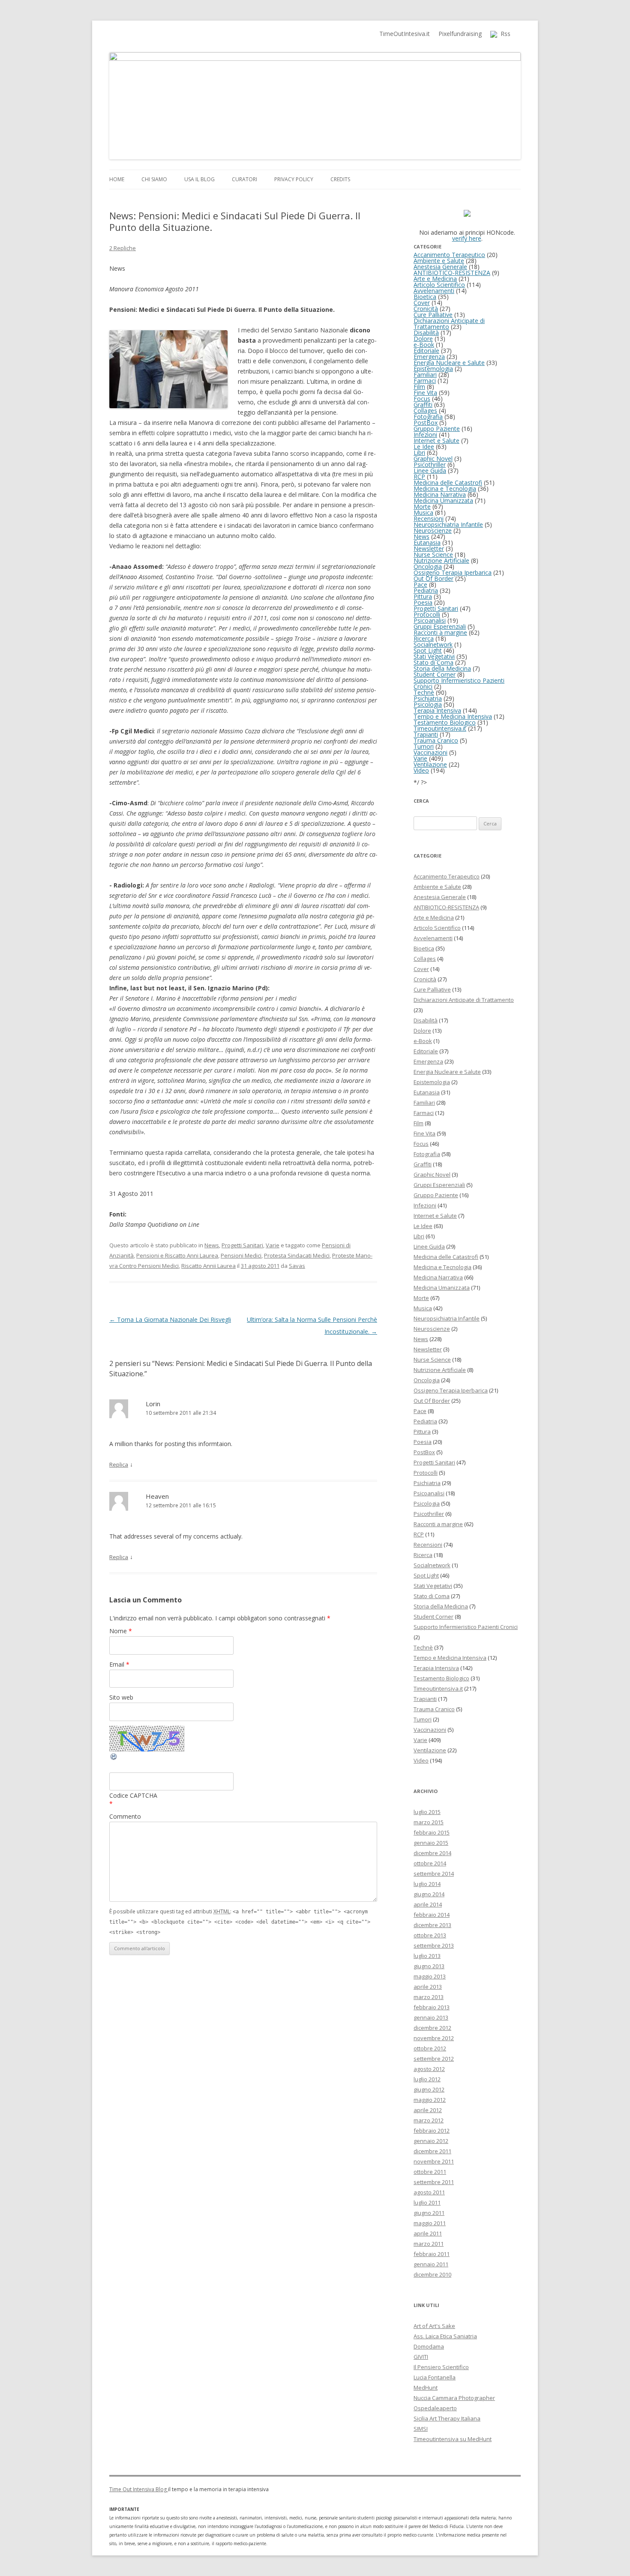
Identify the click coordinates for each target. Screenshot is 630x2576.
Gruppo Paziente (437, 429)
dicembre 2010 (432, 2274)
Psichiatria (428, 698)
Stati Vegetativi (434, 656)
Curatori (244, 179)
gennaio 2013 (431, 2017)
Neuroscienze (433, 530)
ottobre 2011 (430, 2172)
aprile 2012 (428, 2110)
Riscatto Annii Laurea (208, 1266)
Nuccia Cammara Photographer (454, 2398)
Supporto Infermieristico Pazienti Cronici (459, 683)
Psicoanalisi (430, 620)
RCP (419, 477)
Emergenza (429, 357)
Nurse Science (433, 554)
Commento (125, 1816)
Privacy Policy (294, 179)
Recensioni (429, 518)
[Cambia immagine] (114, 1759)
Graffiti (423, 405)
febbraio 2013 (432, 2007)
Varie (273, 1245)
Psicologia (428, 704)
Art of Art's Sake (434, 2326)
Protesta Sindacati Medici (297, 1255)
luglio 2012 (427, 2079)
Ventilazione (430, 764)
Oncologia (428, 566)
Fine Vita (425, 393)
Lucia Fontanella (435, 2377)
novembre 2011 (434, 2161)
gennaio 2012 (431, 2141)
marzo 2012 (429, 2120)
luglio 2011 (427, 2202)
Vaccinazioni (430, 752)
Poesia (423, 602)
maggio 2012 (430, 2100)
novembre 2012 (434, 2038)
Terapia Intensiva (437, 710)
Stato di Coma (433, 662)
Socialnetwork (433, 644)
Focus (422, 399)
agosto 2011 (429, 2192)
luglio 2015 (427, 1812)
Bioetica (425, 297)
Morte (422, 507)
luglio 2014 (427, 1884)
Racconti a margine (440, 632)
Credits (340, 179)
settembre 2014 (434, 1874)
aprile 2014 (428, 1904)
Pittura (423, 596)
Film (419, 387)
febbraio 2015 (432, 1832)
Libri (419, 453)
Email (119, 1664)
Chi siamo (154, 179)
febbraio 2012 (432, 2131)
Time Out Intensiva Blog (139, 2489)
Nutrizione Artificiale (441, 560)
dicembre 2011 (432, 2151)
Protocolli (427, 614)
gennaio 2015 (431, 1843)
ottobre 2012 (430, 2048)
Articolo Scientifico (439, 285)
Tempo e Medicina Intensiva (453, 716)
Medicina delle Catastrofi (448, 483)
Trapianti (426, 734)
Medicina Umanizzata (443, 501)
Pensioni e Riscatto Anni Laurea (177, 1255)
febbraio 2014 (432, 1915)
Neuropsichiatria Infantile (448, 524)
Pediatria (426, 590)
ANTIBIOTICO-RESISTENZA (452, 273)
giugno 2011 (429, 2213)
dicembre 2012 (432, 2028)
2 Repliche (123, 248)
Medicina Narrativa (440, 495)
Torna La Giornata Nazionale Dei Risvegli (170, 1319)
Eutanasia (427, 542)
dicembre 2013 (432, 1925)
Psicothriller (430, 465)
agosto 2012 (429, 2069)
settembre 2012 (434, 2059)
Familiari (425, 375)
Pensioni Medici (241, 1255)
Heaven (157, 1496)
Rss (504, 34)
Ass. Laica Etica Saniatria (445, 2336)
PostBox (426, 423)
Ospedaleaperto (435, 2408)
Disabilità (426, 333)
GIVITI (421, 2357)
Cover (422, 303)
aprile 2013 (428, 1987)
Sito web (121, 1697)
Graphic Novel (433, 459)
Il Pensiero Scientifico (441, 2367)
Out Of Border (433, 578)
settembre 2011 (434, 2182)
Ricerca (424, 638)
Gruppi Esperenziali (440, 626)
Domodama (429, 2346)
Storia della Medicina (442, 668)
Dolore (423, 339)
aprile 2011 (428, 2233)
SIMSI (421, 2429)
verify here (467, 238)
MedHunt (426, 2388)
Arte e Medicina (435, 279)
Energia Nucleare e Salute (449, 363)
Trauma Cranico (436, 740)
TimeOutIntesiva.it (405, 34)
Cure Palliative (433, 315)
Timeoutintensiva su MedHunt (453, 2439)
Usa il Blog (199, 179)
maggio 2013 (430, 1976)
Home (117, 179)
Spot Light (428, 650)
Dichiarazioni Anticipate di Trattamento (449, 324)
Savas (297, 1266)
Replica (119, 1464)
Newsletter (429, 548)
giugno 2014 (429, 1894)
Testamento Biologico (445, 722)
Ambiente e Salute (439, 261)
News (212, 1245)
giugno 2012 (429, 2089)
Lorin (153, 1404)
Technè (424, 692)
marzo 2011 (429, 2244)
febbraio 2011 (432, 2254)
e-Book (424, 345)
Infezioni (425, 435)
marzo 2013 (429, 1997)
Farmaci (425, 381)
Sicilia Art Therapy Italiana (447, 2418)
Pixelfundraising (460, 34)
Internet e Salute (436, 441)
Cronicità (426, 309)
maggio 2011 (430, 2223)
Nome (121, 1631)
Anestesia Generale (440, 267)
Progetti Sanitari (242, 1245)
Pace (420, 584)
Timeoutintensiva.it (440, 728)
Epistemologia (433, 369)
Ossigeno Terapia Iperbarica (453, 572)
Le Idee (424, 447)
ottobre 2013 (430, 1935)
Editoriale (426, 351)
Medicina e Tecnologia (445, 489)
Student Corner (435, 674)
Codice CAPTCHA (133, 1795)
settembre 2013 (434, 1945)
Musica (423, 513)
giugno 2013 (429, 1966)
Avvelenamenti (434, 291)
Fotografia (428, 417)
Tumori (424, 746)
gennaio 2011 (431, 2264)
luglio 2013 (427, 1956)
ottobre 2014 (430, 1863)
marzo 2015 (429, 1822)
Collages (425, 411)
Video (421, 770)
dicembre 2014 (432, 1853)
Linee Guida (430, 471)
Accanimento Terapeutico (449, 255)
